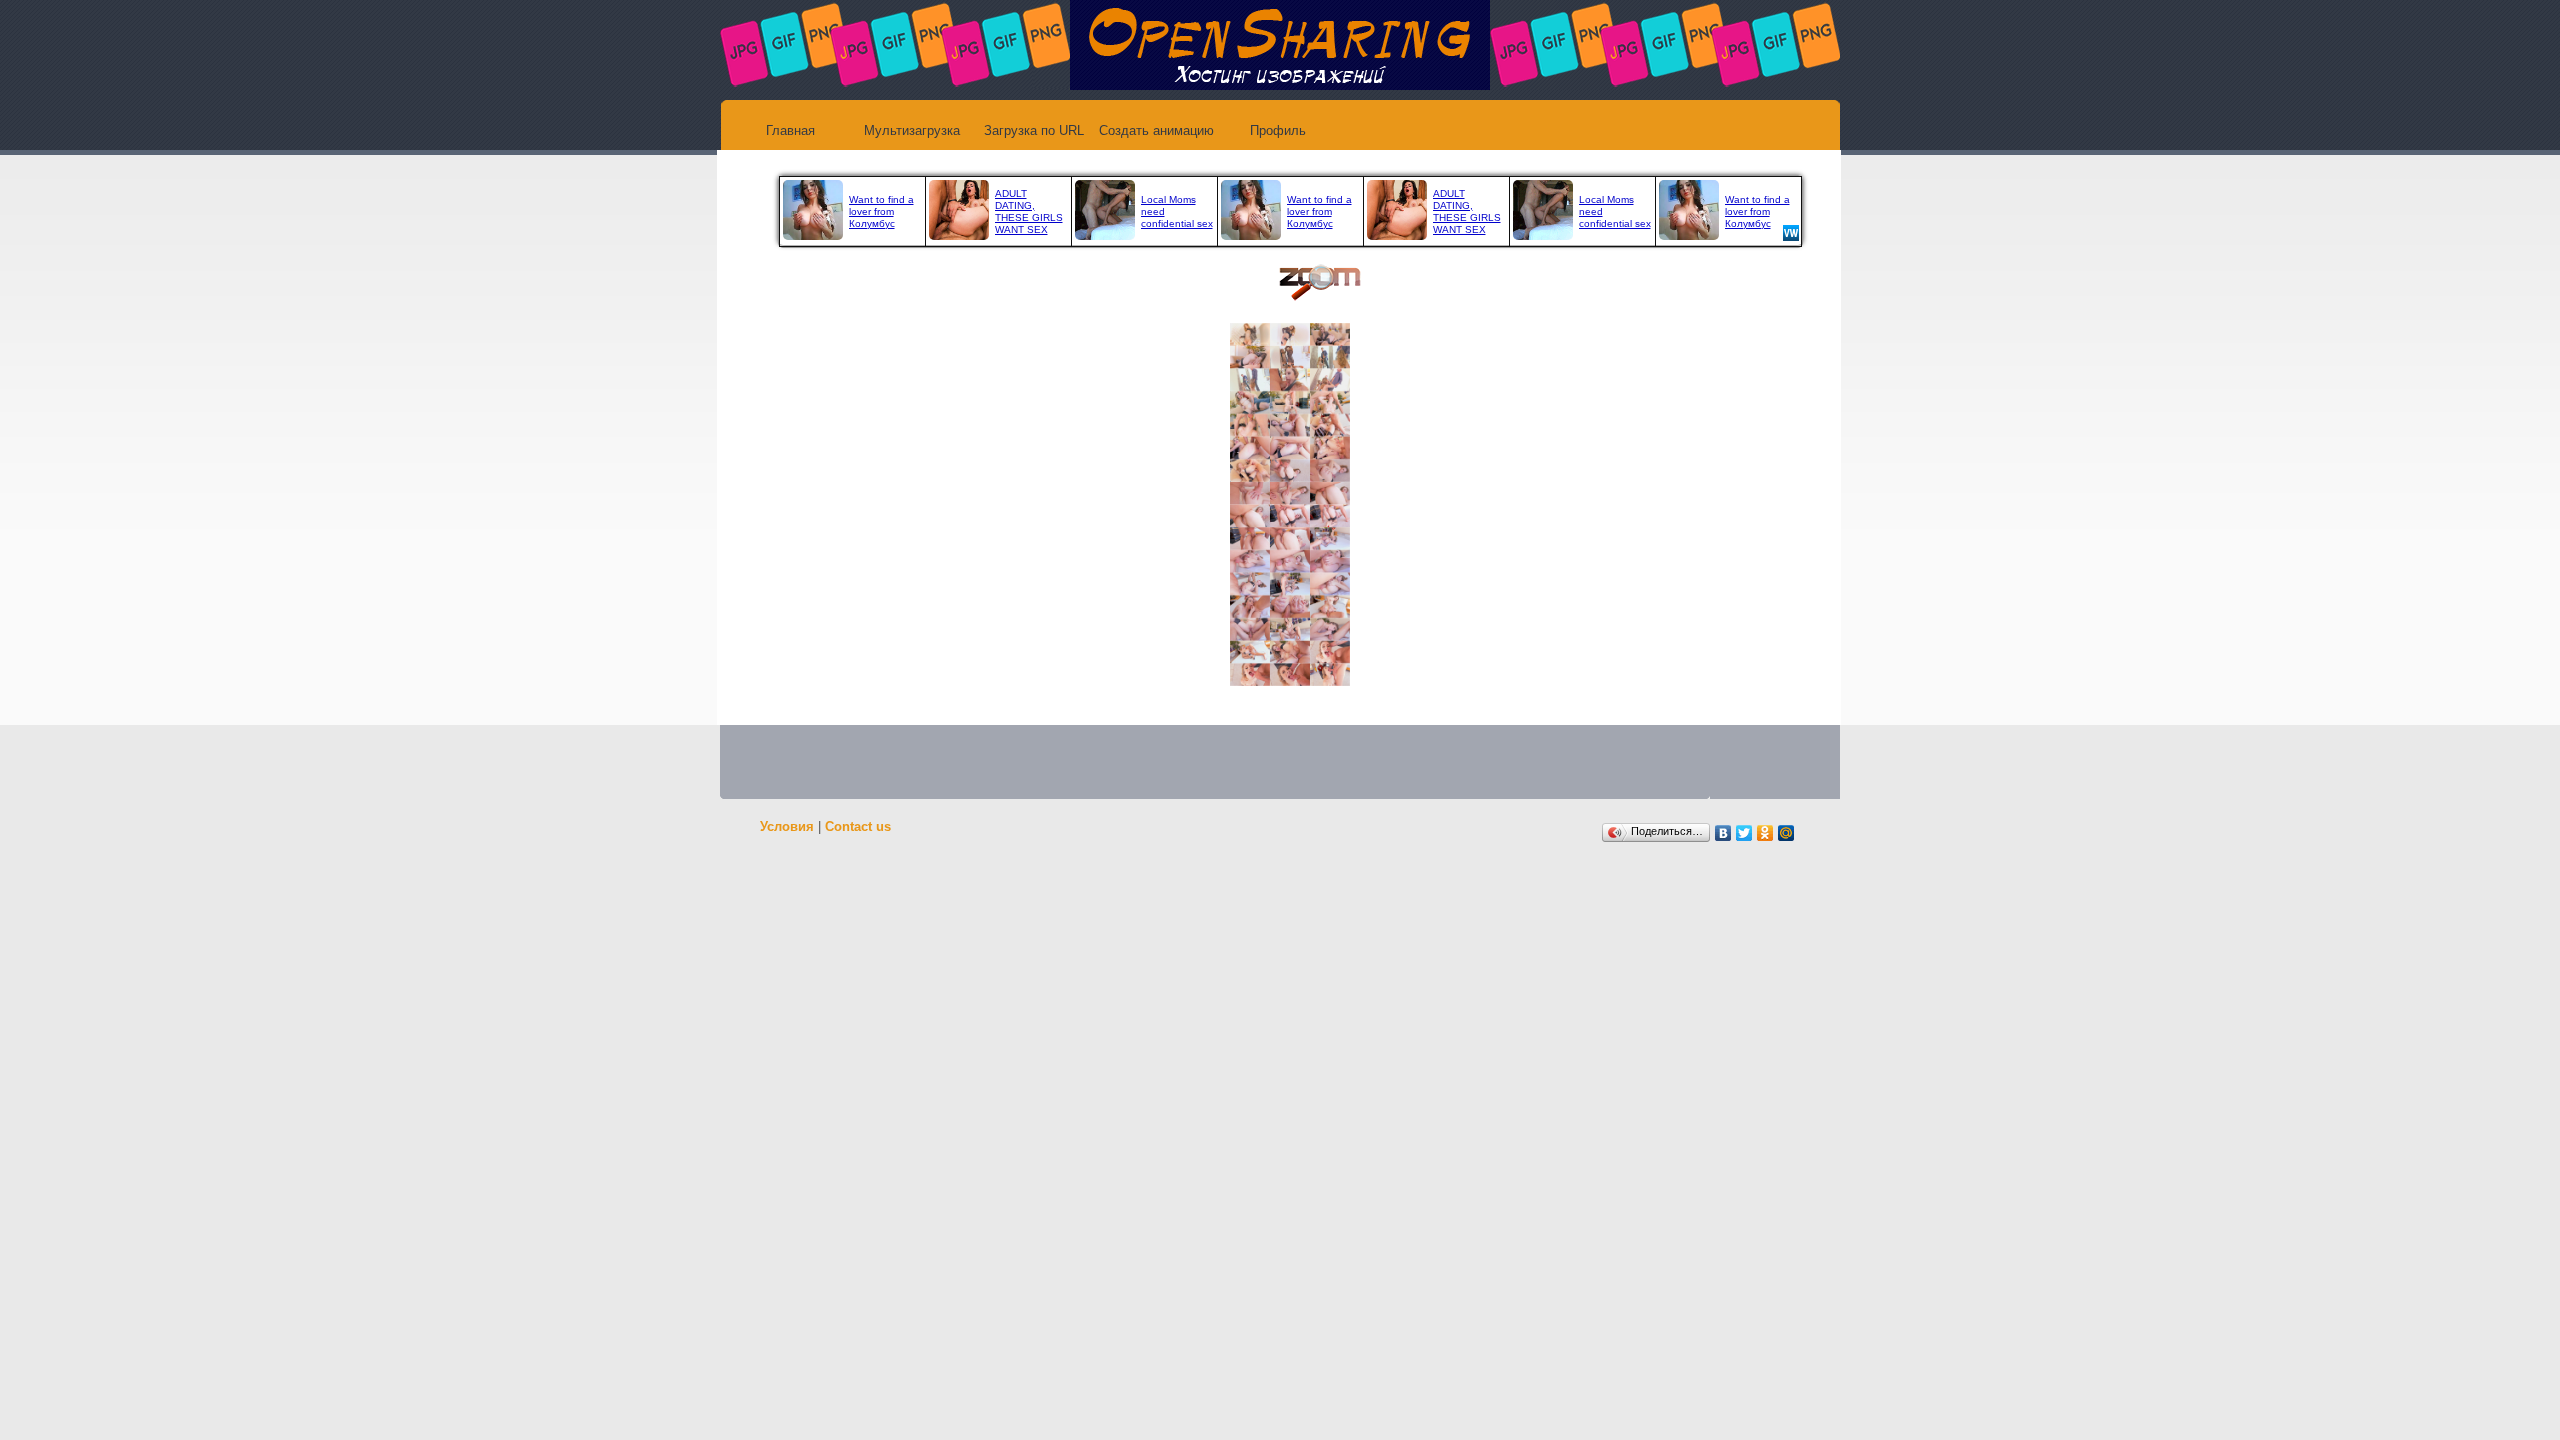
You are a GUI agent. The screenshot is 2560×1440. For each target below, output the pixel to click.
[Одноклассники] (1765, 833)
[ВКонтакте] (1723, 833)
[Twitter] (1744, 833)
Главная (790, 130)
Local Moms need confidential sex (1177, 211)
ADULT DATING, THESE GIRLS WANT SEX (1029, 211)
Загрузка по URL (1034, 130)
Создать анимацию (1156, 130)
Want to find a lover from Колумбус (881, 211)
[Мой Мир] (1786, 833)
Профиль (1278, 130)
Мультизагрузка (912, 130)
